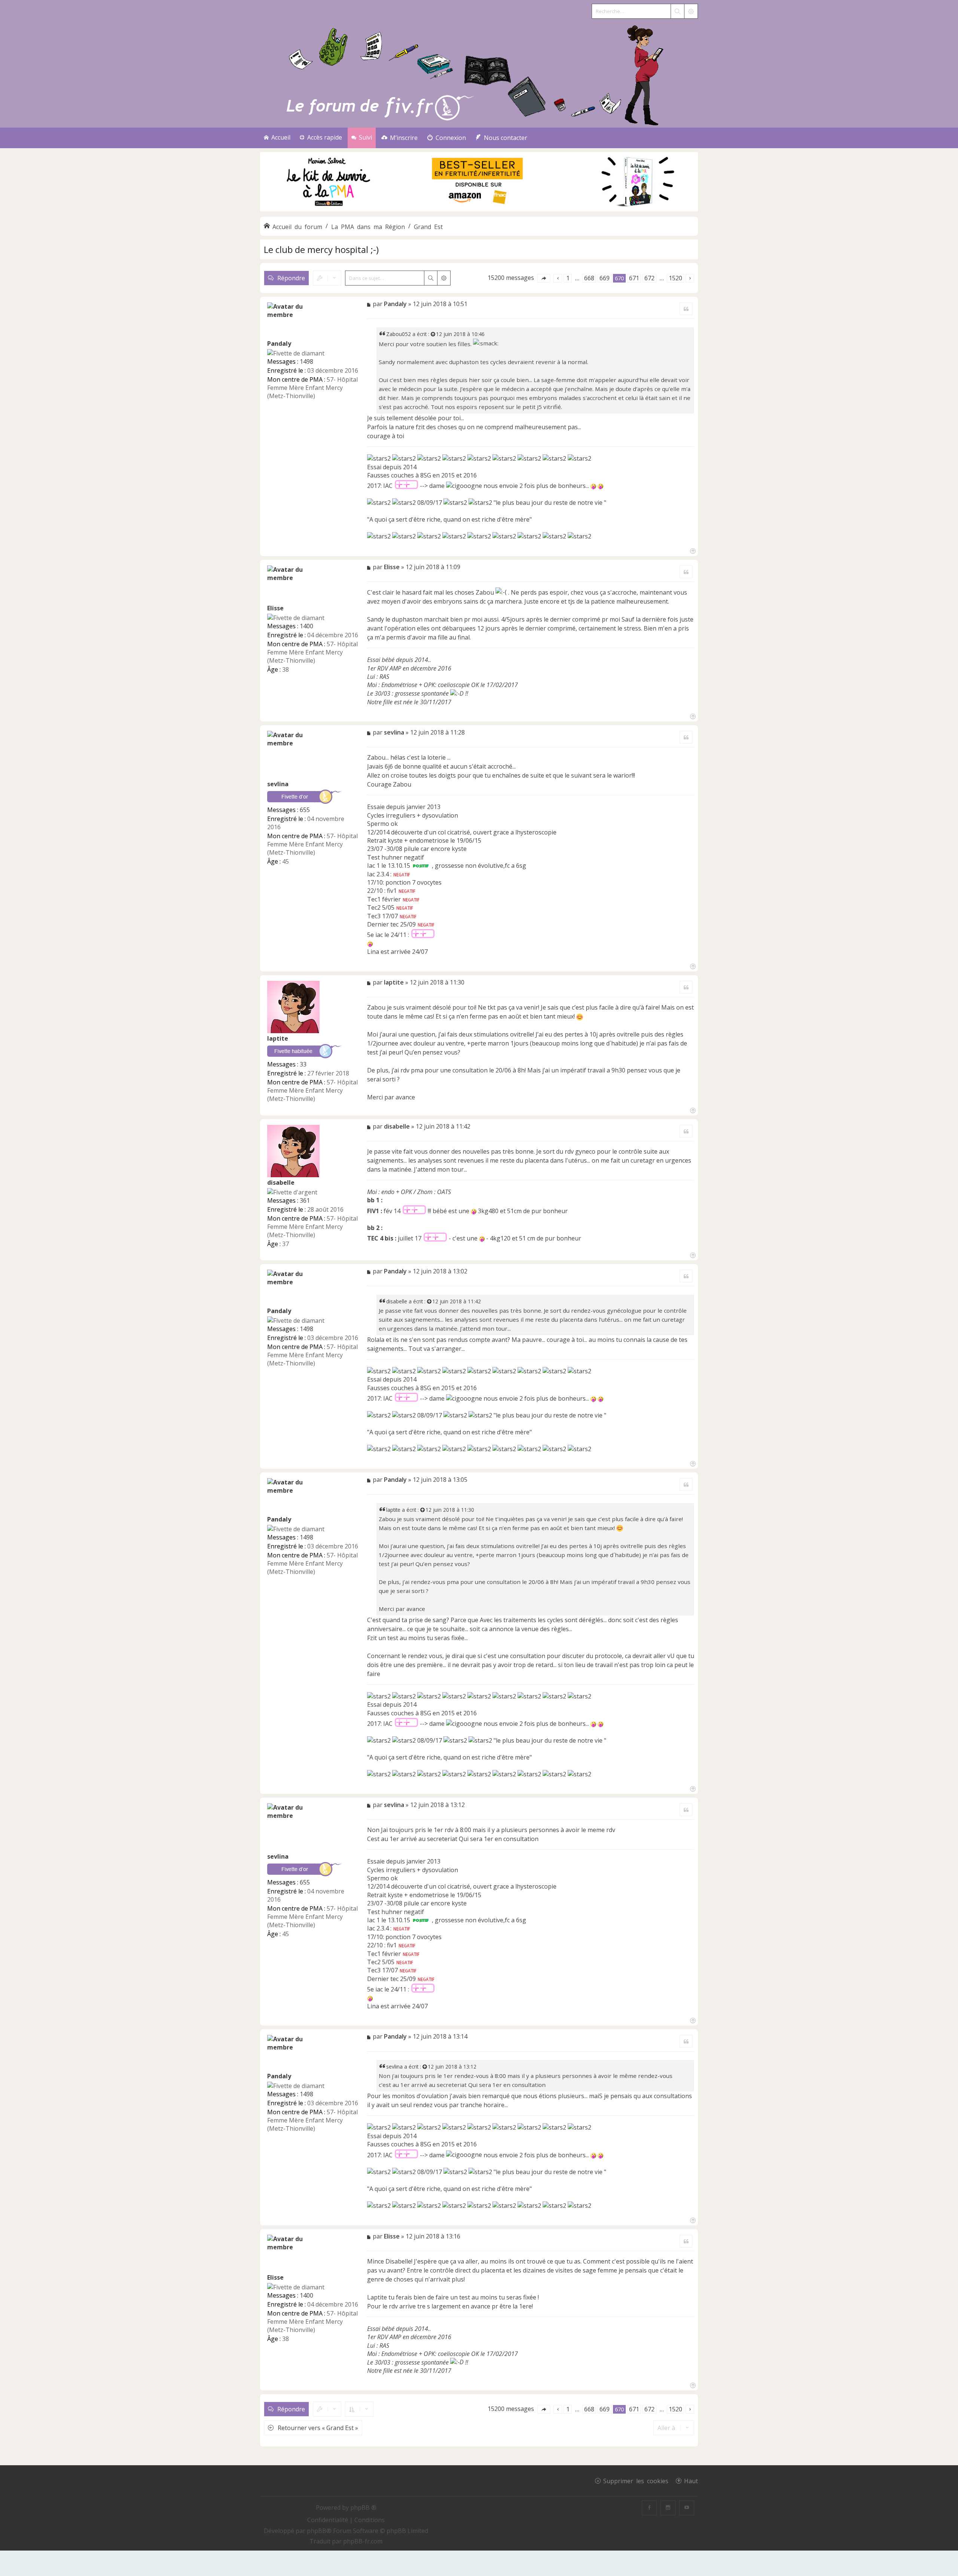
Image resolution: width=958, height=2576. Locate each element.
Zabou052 (399, 334)
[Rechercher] (677, 11)
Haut (691, 2481)
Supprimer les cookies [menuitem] (636, 2481)
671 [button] (634, 278)
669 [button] (605, 278)
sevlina (278, 784)
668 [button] (589, 278)
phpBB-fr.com (363, 2541)
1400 (306, 626)
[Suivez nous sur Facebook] (649, 2508)
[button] (544, 278)
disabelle (281, 1182)
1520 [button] (675, 278)
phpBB (317, 2531)
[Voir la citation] (433, 334)
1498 (306, 361)
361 (305, 1200)
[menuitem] (399, 138)
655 (305, 810)
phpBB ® (363, 2508)
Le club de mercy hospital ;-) (321, 249)
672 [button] (649, 278)
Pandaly (279, 344)
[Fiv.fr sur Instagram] (668, 2508)
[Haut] (692, 550)
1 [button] (568, 278)
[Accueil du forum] (479, 74)
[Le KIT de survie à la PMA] (479, 210)
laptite (278, 1038)
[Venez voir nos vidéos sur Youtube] (687, 2508)
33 (303, 1064)
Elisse (275, 608)
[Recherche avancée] (691, 11)
